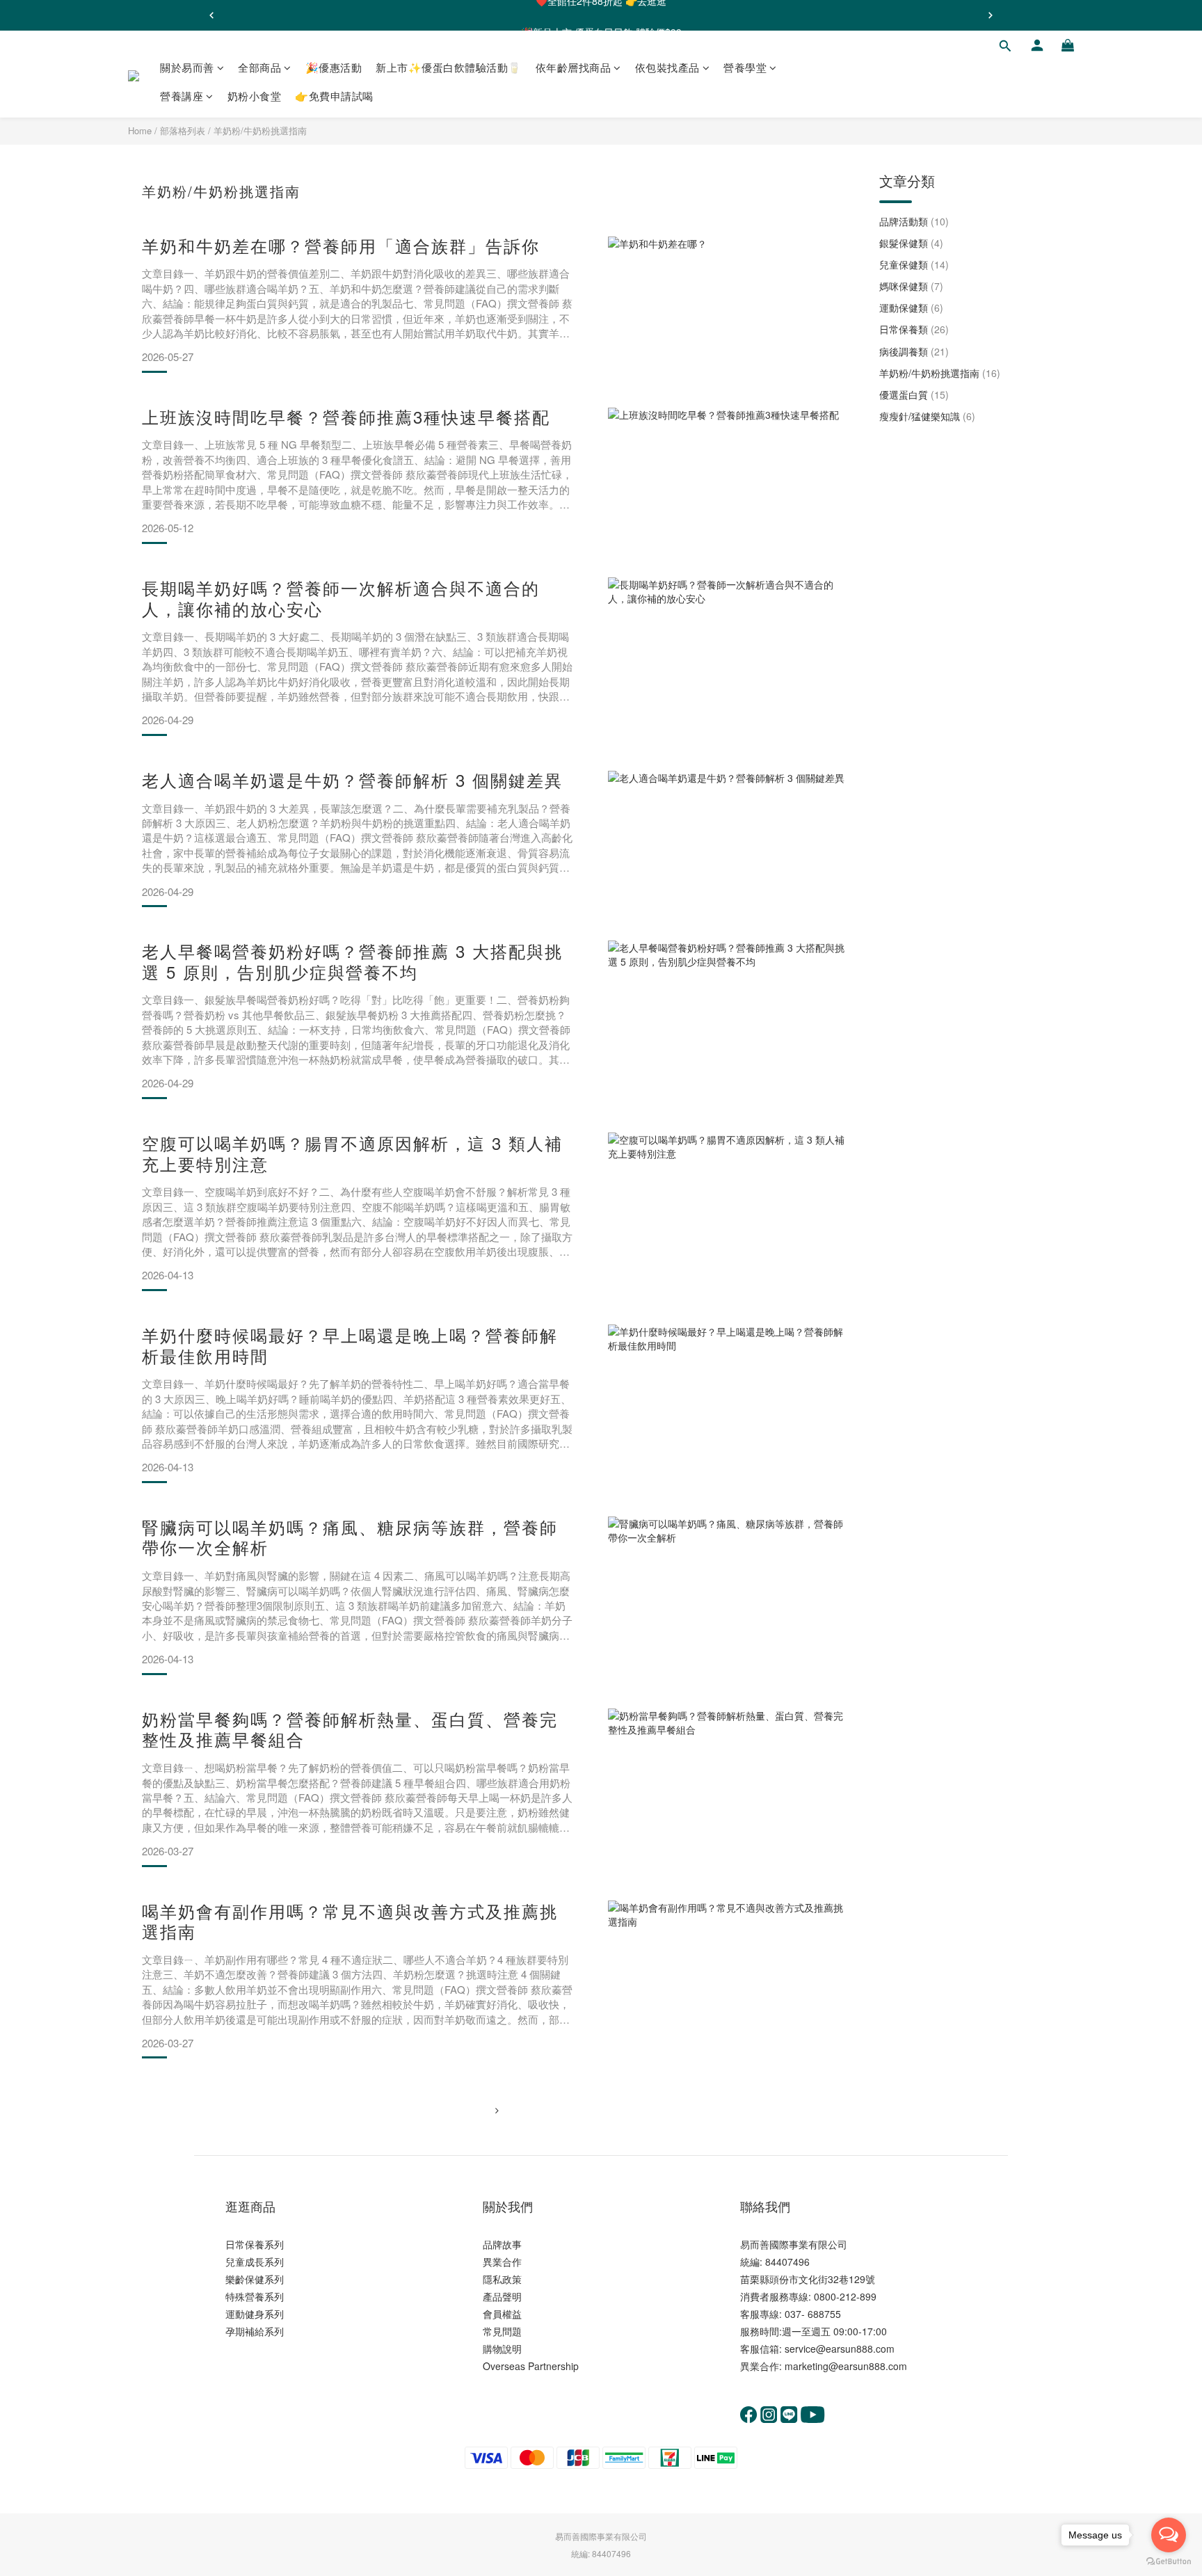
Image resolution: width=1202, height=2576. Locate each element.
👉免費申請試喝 (334, 96)
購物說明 (502, 2349)
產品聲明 (502, 2296)
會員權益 (502, 2314)
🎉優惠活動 (334, 67)
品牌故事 (502, 2244)
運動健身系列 (255, 2314)
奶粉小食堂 (255, 96)
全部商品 (259, 67)
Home (140, 130)
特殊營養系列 (255, 2296)
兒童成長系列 (255, 2262)
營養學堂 (745, 67)
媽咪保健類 (911, 286)
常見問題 (502, 2331)
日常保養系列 (255, 2244)
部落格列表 (183, 130)
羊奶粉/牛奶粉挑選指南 (260, 130)
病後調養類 (914, 351)
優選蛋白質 (914, 394)
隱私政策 (502, 2279)
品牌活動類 (914, 221)
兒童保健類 (914, 264)
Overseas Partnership (531, 2366)
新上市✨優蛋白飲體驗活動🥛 (449, 67)
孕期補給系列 (255, 2331)
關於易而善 (187, 67)
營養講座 (182, 96)
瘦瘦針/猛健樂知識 (927, 416)
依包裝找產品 (667, 67)
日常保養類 (914, 329)
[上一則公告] (211, 15)
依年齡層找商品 (574, 67)
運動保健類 (911, 307)
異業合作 (502, 2262)
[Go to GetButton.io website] (1169, 2562)
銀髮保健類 (911, 243)
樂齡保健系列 (255, 2279)
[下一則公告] (991, 15)
